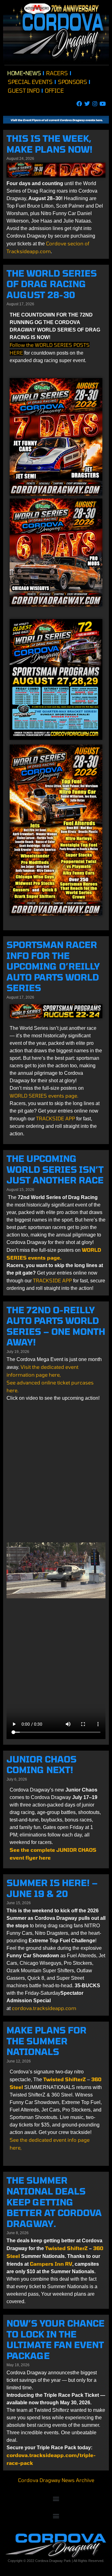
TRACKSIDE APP (56, 1118)
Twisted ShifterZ (67, 2248)
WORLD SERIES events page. (44, 1096)
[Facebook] (79, 103)
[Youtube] (103, 103)
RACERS (57, 73)
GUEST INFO (24, 91)
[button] (56, 2499)
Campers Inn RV (51, 2264)
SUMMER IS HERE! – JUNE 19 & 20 (52, 1888)
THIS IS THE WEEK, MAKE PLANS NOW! (49, 144)
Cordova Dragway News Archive (56, 2480)
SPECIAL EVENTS (30, 82)
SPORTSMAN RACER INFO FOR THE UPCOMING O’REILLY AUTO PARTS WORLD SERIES (53, 966)
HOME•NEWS (24, 73)
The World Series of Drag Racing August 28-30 (52, 284)
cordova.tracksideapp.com (44, 2008)
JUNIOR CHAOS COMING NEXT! (42, 1765)
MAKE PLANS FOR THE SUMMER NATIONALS (47, 2041)
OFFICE (54, 91)
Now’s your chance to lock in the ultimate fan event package (56, 2339)
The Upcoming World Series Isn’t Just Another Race (55, 1169)
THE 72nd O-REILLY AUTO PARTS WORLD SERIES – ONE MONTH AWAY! (56, 1326)
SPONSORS (72, 82)
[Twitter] (87, 103)
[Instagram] (95, 103)
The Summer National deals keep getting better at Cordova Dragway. (54, 2202)
